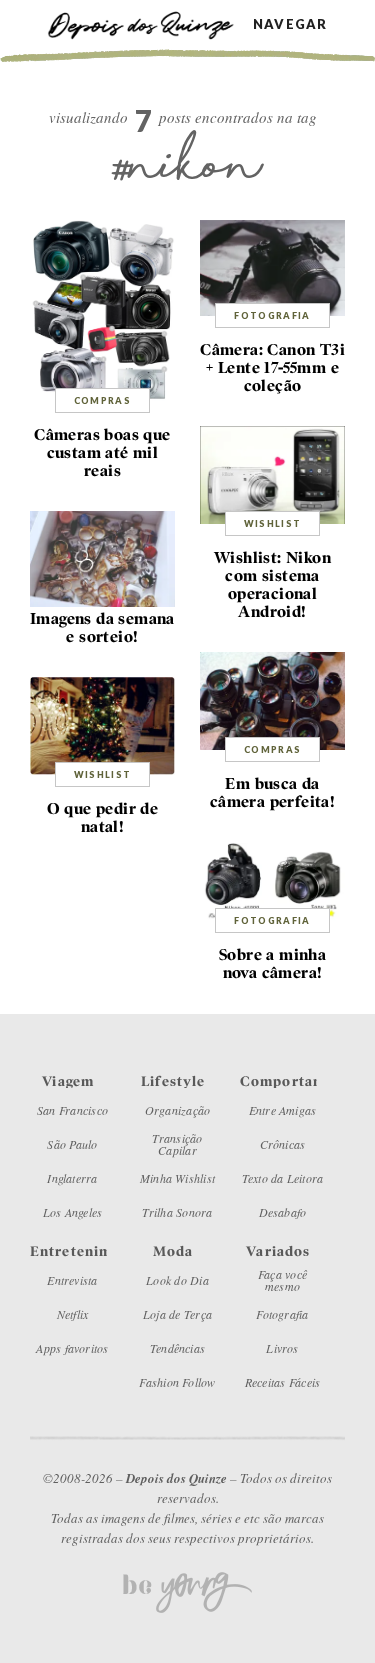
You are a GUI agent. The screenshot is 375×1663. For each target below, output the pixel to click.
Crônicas (283, 1144)
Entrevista (72, 1280)
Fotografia (272, 315)
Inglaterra (72, 1178)
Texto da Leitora (283, 1178)
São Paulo (72, 1144)
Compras (102, 400)
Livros (282, 1348)
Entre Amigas (283, 1110)
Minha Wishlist (177, 1178)
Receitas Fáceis (283, 1382)
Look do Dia (177, 1280)
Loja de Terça (177, 1314)
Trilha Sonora (177, 1212)
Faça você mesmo (282, 1280)
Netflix (73, 1314)
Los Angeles (73, 1212)
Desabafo (283, 1212)
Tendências (177, 1348)
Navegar (290, 24)
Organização (178, 1110)
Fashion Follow (177, 1382)
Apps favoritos (72, 1348)
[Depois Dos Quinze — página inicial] (150, 23)
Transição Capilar (177, 1144)
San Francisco (72, 1110)
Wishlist (273, 523)
